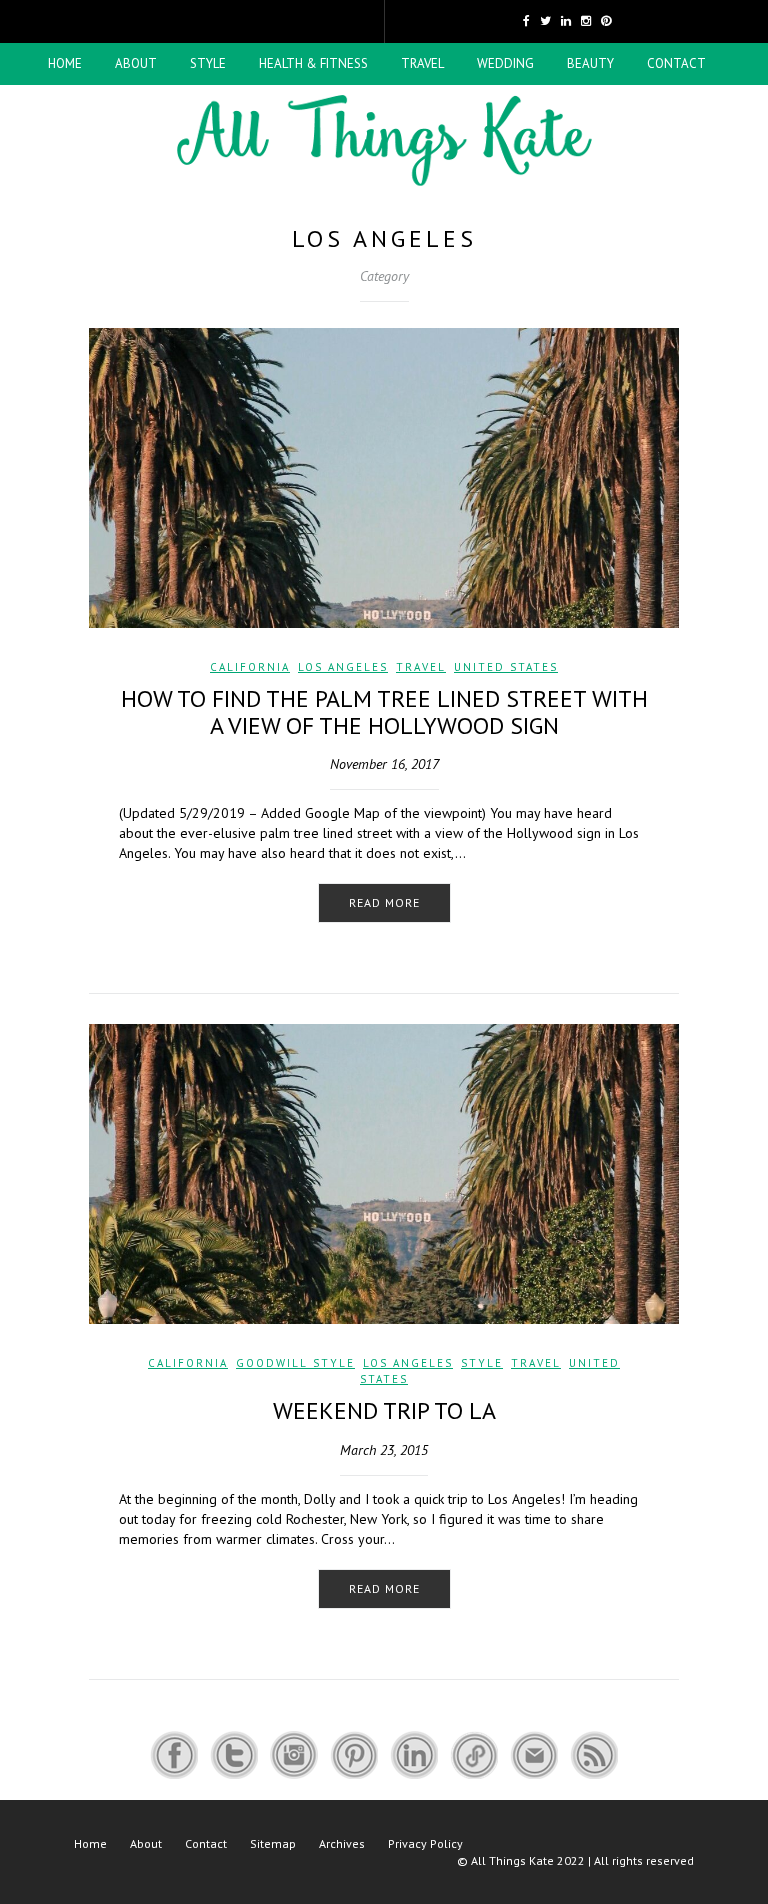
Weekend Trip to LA (384, 1410)
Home (65, 63)
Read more (384, 902)
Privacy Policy (425, 1843)
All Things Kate (512, 1860)
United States (506, 667)
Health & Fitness (313, 63)
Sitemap (273, 1843)
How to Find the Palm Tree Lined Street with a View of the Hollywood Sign (384, 711)
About (136, 63)
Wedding (505, 63)
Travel (422, 63)
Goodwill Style (295, 1363)
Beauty (590, 63)
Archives (342, 1843)
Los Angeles (343, 667)
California (250, 667)
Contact (676, 63)
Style (208, 63)
